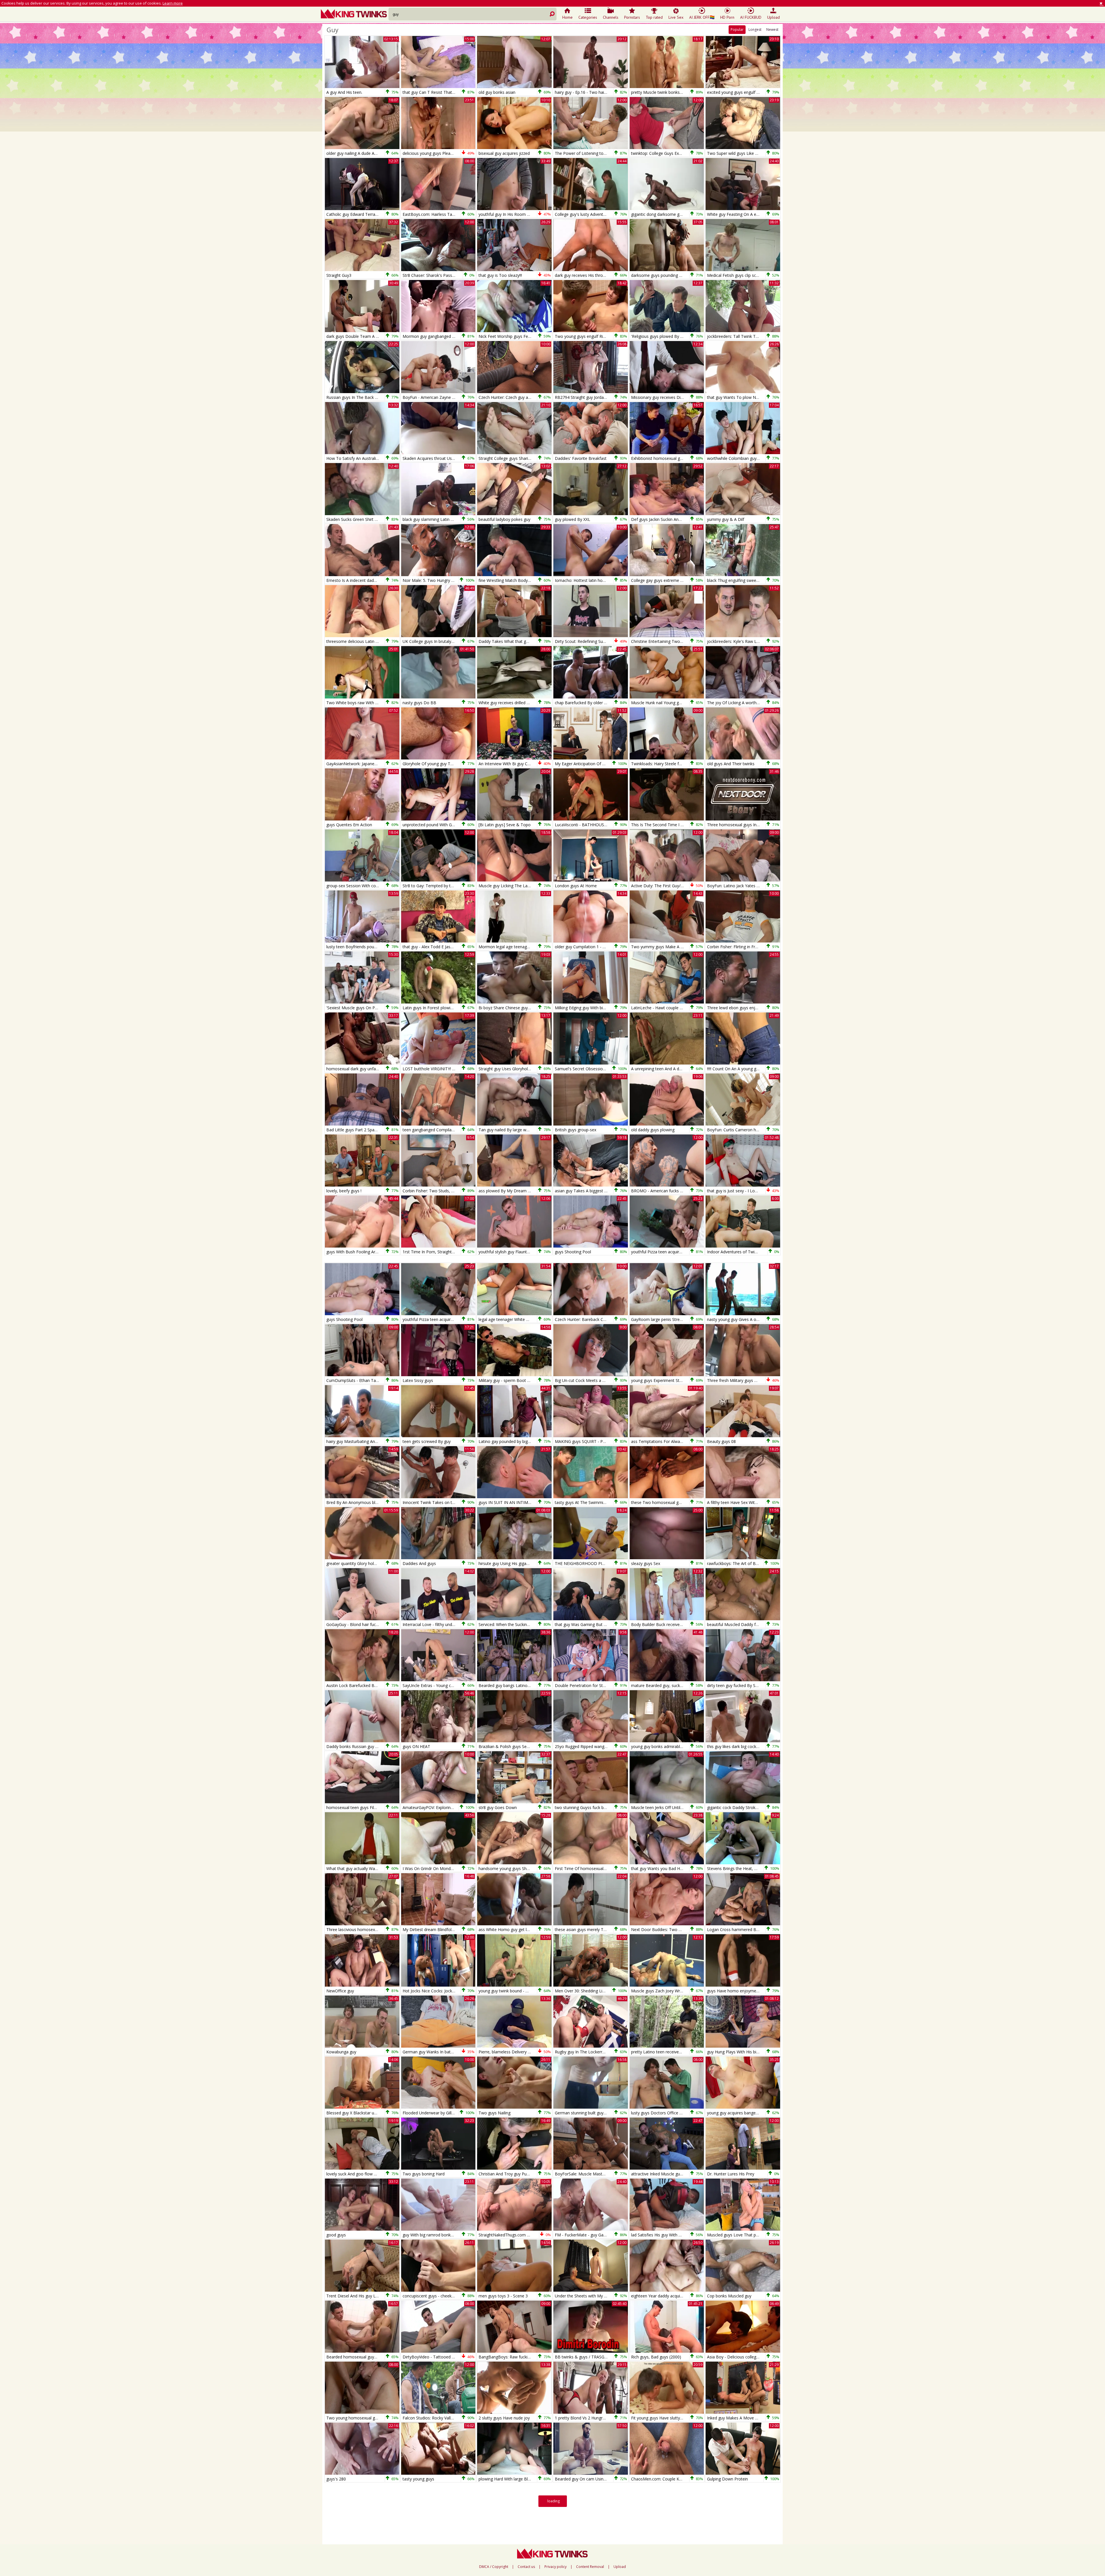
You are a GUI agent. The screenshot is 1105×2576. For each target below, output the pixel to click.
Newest (772, 29)
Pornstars (632, 17)
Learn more (173, 3)
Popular (737, 29)
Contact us (526, 2567)
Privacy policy (556, 2567)
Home (567, 17)
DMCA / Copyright (494, 2567)
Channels (611, 17)
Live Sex (676, 17)
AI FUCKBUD (751, 17)
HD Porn (727, 17)
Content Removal (590, 2567)
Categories (588, 17)
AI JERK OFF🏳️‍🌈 (702, 17)
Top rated (654, 17)
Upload (773, 17)
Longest (755, 29)
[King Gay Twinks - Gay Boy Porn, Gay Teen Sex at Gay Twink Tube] (355, 14)
